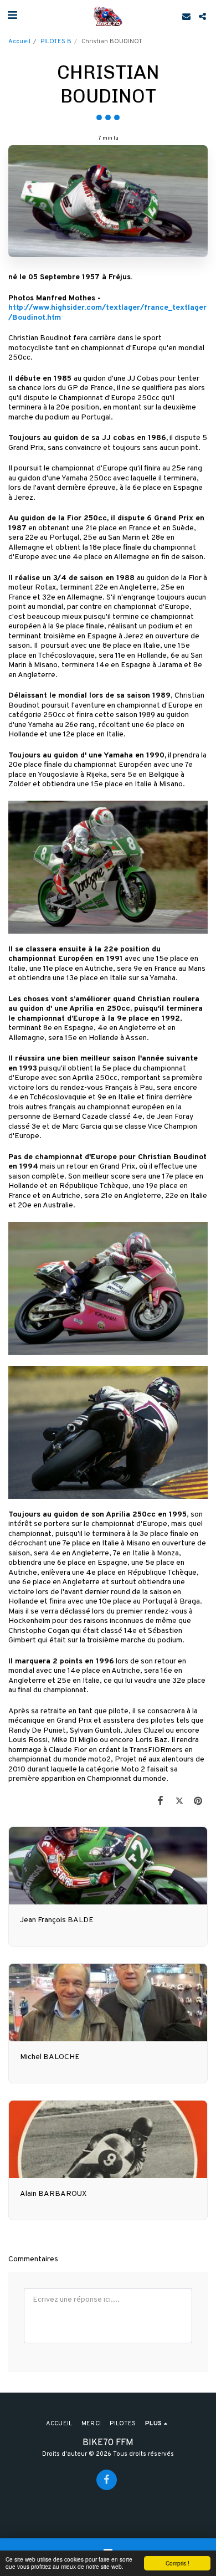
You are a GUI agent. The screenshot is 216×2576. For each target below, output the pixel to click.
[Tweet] (179, 1802)
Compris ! (178, 2563)
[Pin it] (198, 1802)
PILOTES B (56, 42)
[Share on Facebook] (160, 1802)
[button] (12, 16)
